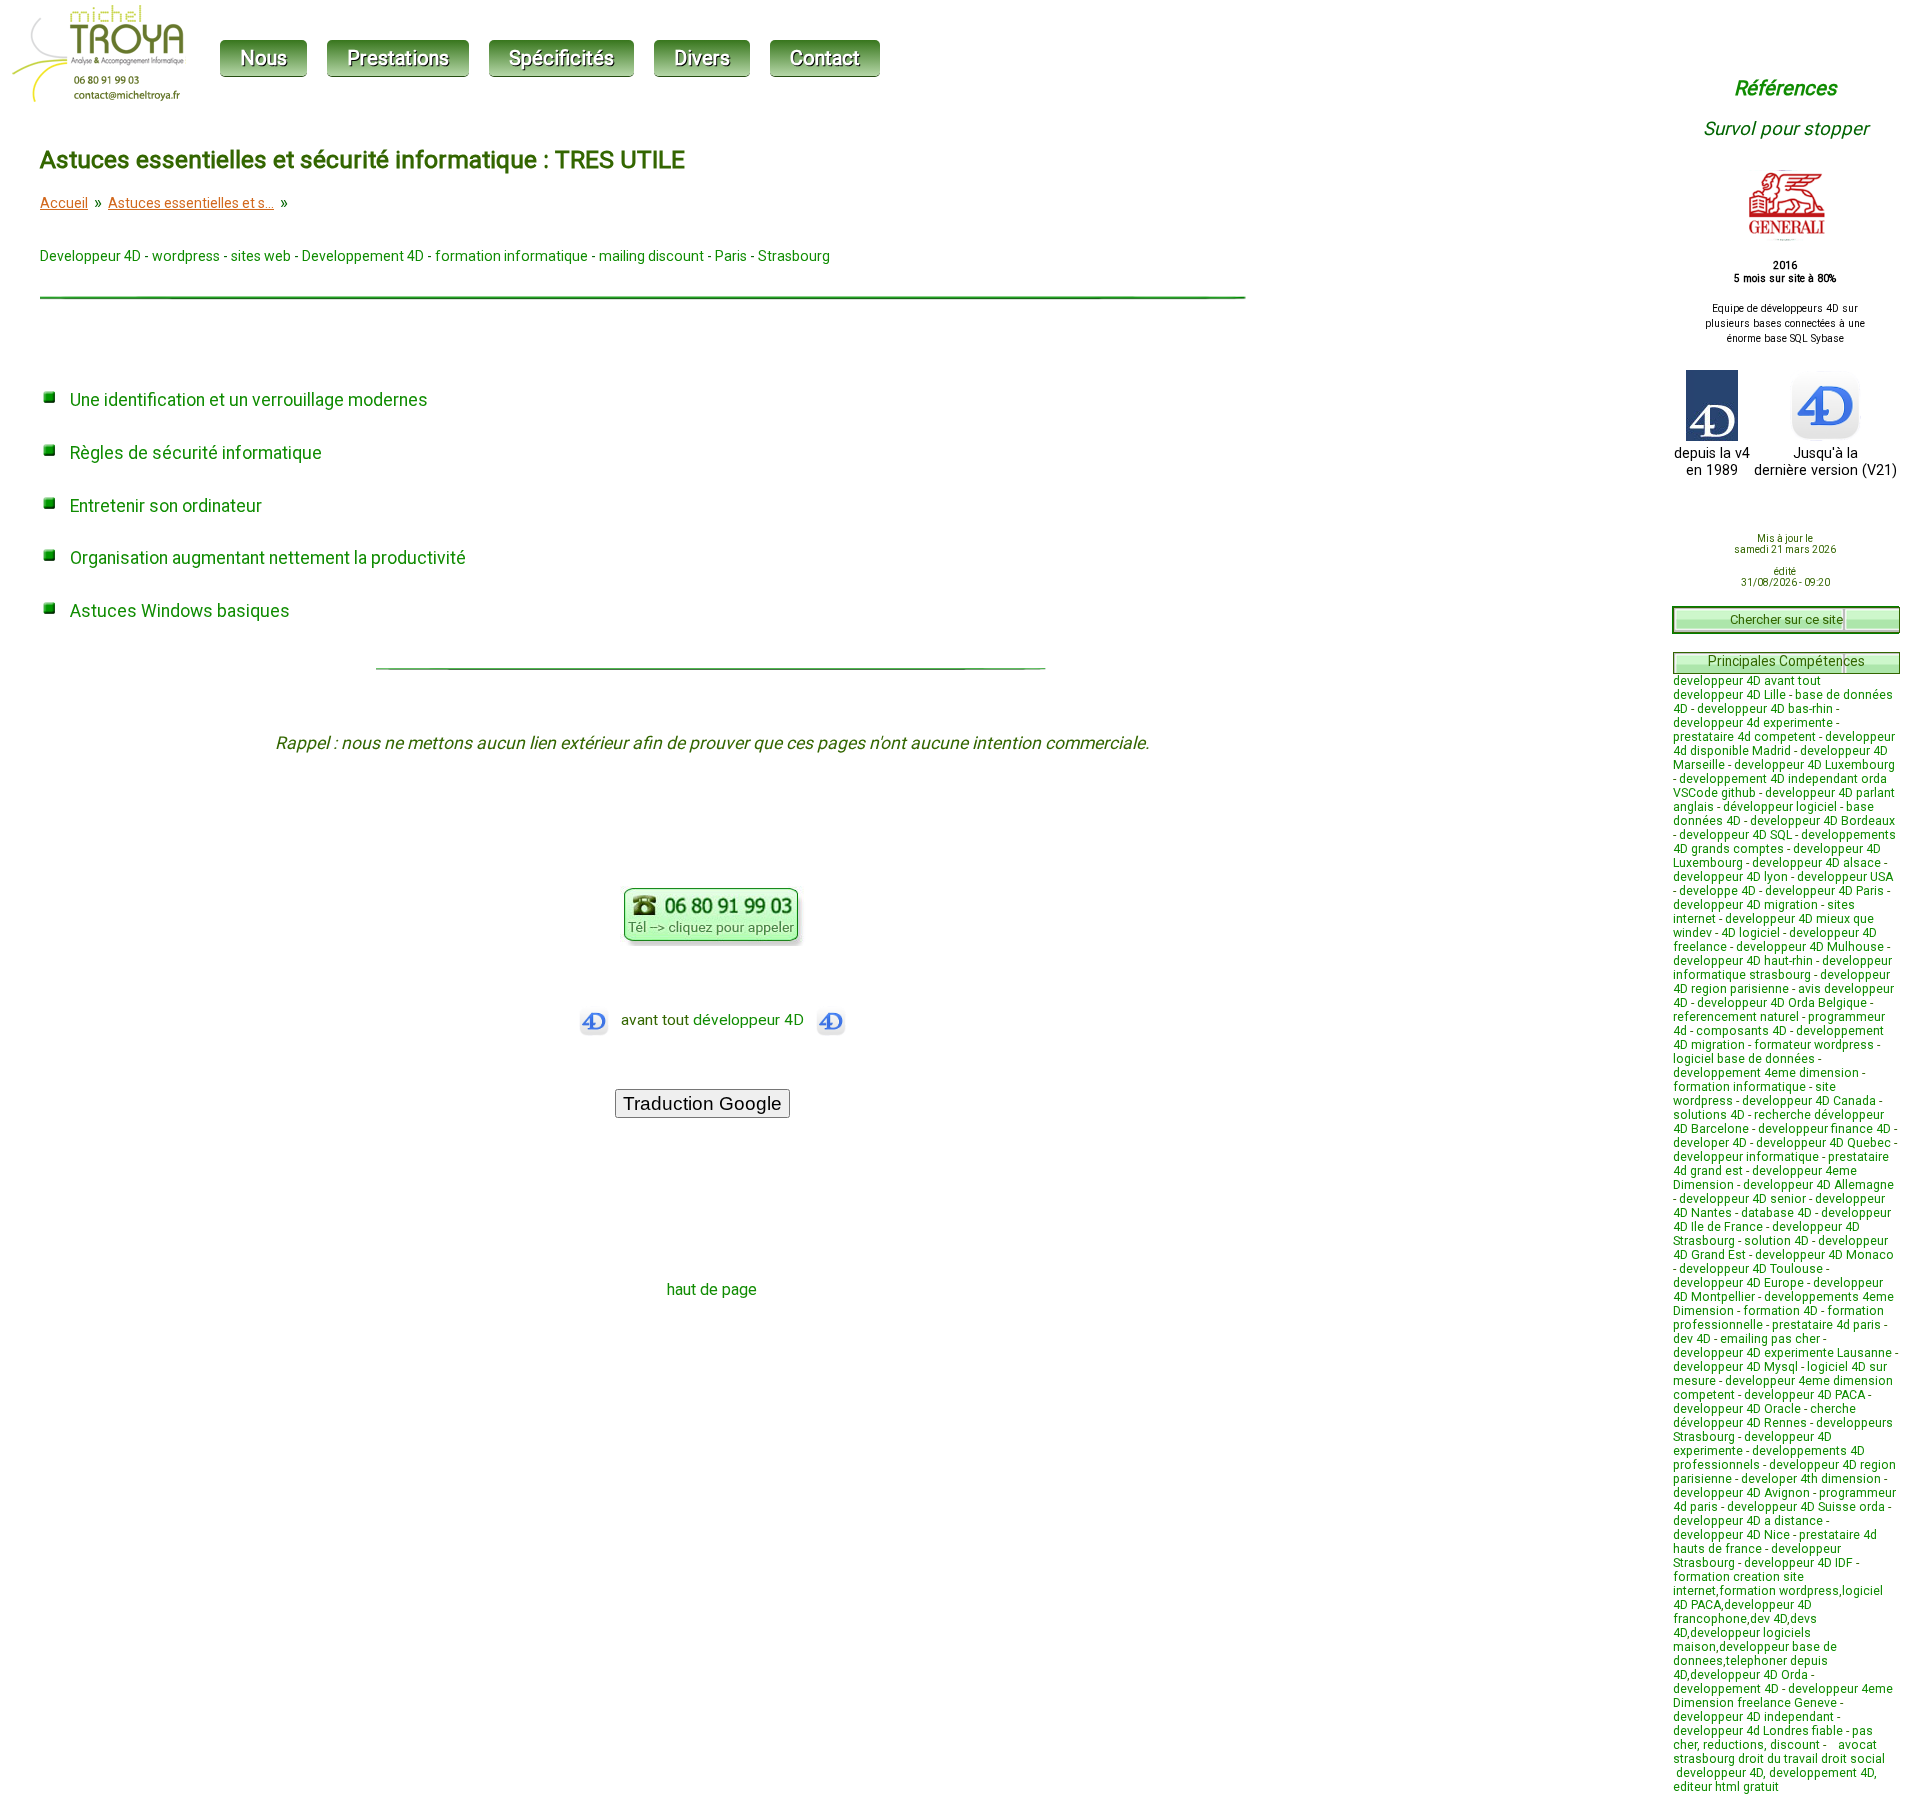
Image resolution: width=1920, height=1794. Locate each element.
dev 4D (1692, 1339)
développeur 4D (754, 1020)
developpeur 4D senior (1742, 1199)
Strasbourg (794, 256)
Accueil (64, 203)
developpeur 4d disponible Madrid (1784, 744)
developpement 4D (1726, 1689)
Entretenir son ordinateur (166, 506)
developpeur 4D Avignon (1741, 1493)
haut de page (712, 1289)
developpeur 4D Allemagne (1818, 1185)
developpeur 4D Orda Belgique (1782, 1003)
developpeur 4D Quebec (1823, 1143)
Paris (731, 256)
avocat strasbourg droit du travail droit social (1779, 1759)
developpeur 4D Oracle (1737, 1409)
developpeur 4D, (1722, 1773)
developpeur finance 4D (1824, 1129)
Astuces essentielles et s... (191, 203)
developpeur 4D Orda (1749, 1675)
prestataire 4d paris (1826, 1325)
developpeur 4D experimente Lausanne (1782, 1353)
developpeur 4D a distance (1748, 1521)
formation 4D (1780, 1311)
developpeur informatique (1746, 1157)
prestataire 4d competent (1744, 737)
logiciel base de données (1744, 1059)
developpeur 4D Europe (1738, 1283)
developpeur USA (1845, 877)
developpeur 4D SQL (1735, 835)
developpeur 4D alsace (1816, 863)
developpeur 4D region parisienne (1781, 982)
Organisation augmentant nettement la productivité (268, 558)
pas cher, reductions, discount (1773, 1738)
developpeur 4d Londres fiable (1758, 1731)
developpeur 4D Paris (1824, 891)
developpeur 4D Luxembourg (1814, 765)
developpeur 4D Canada (1809, 1101)
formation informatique (511, 256)
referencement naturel (1736, 1017)
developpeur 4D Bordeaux (1822, 821)
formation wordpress (1779, 1591)
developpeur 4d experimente (1753, 723)
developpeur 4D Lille (1729, 695)
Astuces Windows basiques (180, 611)
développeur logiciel (1780, 807)
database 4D (1776, 1213)
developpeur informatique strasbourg (1782, 968)
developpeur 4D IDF (1798, 1563)
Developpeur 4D (90, 256)
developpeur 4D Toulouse (1751, 1269)
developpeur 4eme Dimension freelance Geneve (1783, 1696)
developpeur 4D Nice (1731, 1535)
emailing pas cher (1770, 1339)
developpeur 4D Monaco (1824, 1255)
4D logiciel (1750, 933)
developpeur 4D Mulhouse (1810, 947)
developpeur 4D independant (1753, 1717)
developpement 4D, (1823, 1773)
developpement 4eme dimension (1766, 1073)
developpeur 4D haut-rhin (1743, 961)
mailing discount (651, 256)
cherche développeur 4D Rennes (1764, 1416)
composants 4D (1741, 1031)
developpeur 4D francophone (1742, 1612)
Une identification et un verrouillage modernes (249, 400)
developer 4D (1710, 1143)
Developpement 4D (363, 256)
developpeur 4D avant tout (1747, 681)
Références (1785, 88)
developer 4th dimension (1811, 1479)
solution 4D (1776, 1241)
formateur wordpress (1814, 1045)
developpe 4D (1717, 891)
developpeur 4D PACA (1804, 1395)
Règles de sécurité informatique (196, 453)
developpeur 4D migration (1745, 905)
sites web (261, 256)
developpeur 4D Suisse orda (1806, 1507)
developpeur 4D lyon (1730, 877)
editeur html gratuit (1726, 1787)
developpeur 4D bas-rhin (1765, 709)
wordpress (186, 256)
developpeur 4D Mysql (1735, 1367)
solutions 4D (1709, 1115)
